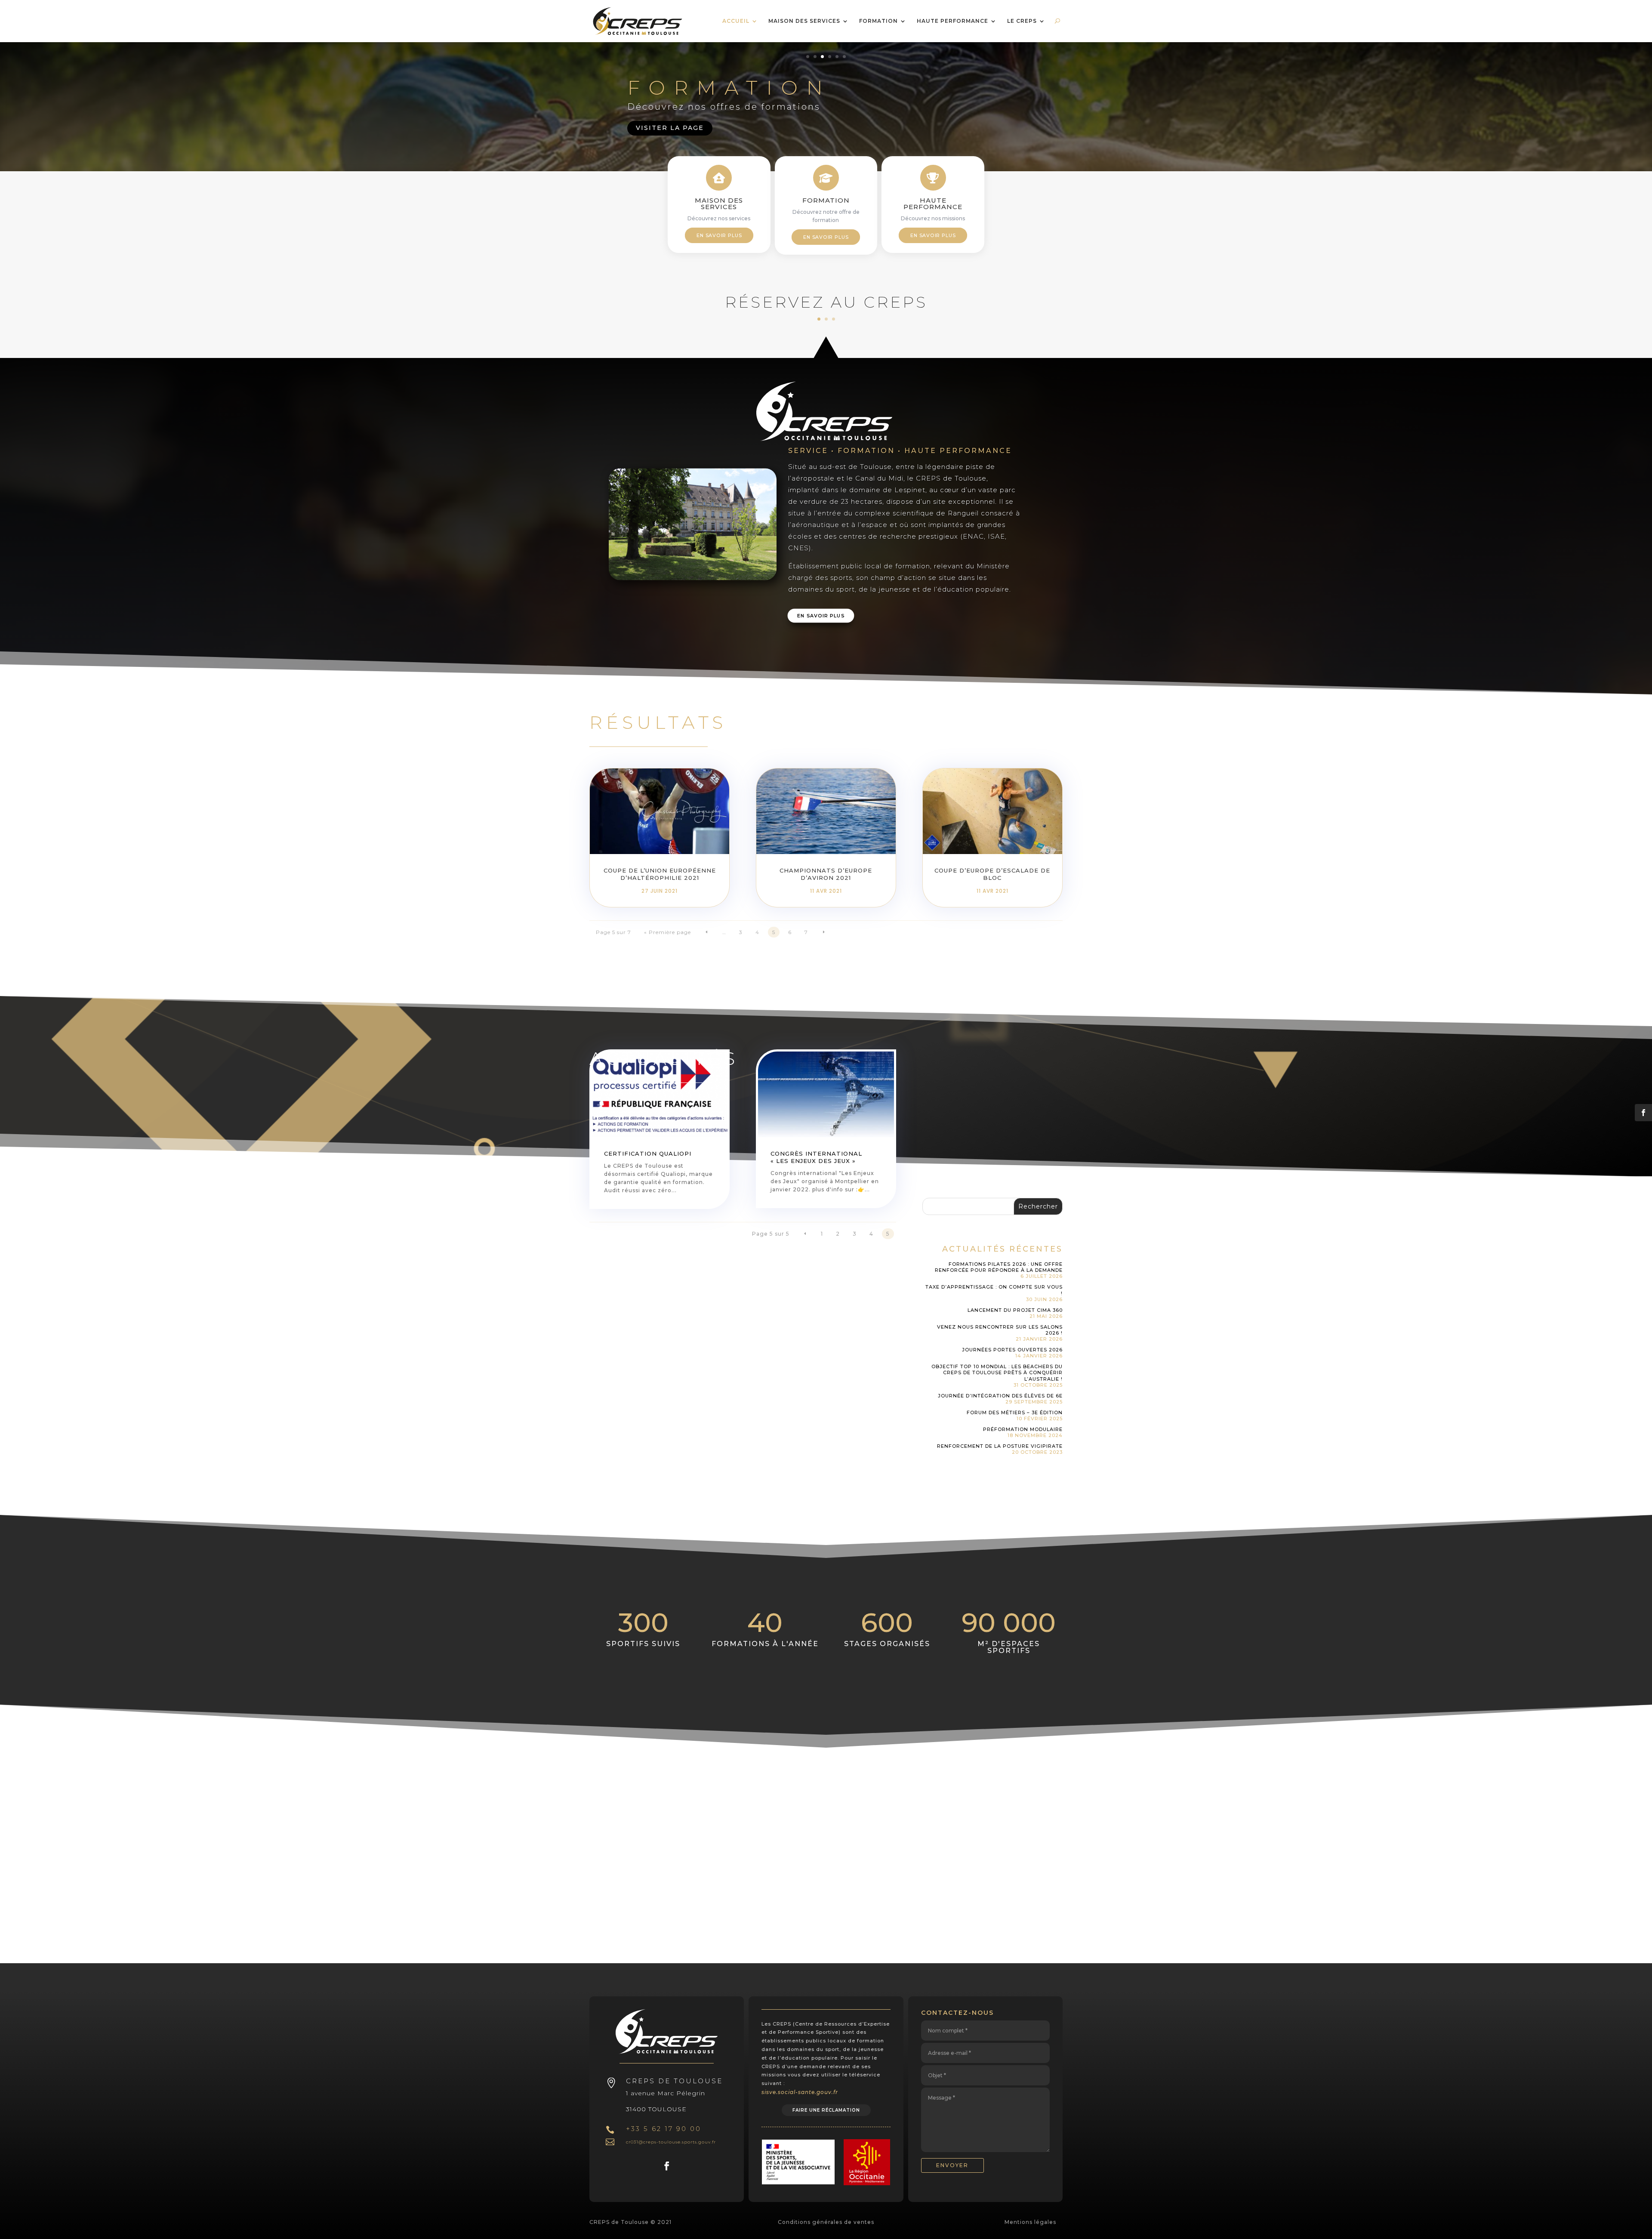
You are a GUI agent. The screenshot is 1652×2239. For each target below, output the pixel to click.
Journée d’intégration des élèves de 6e (1000, 1396)
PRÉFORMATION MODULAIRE (1023, 1429)
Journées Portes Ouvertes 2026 (1012, 1350)
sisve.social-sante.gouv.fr (800, 2092)
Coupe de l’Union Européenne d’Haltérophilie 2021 (660, 874)
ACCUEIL (736, 21)
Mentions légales (1030, 2222)
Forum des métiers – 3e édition (1015, 1412)
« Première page (667, 932)
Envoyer (952, 2165)
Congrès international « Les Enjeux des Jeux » (816, 1157)
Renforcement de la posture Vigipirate (1000, 1446)
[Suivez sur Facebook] (667, 2166)
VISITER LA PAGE (670, 127)
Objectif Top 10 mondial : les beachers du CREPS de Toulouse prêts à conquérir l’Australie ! (997, 1373)
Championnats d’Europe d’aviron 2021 (826, 874)
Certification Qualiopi (648, 1153)
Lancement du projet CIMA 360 (1015, 1310)
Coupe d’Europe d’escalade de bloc (992, 874)
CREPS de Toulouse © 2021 (630, 2222)
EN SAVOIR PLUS (719, 235)
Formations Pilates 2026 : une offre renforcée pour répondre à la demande (999, 1267)
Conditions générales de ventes (826, 2222)
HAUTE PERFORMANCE (819, 87)
